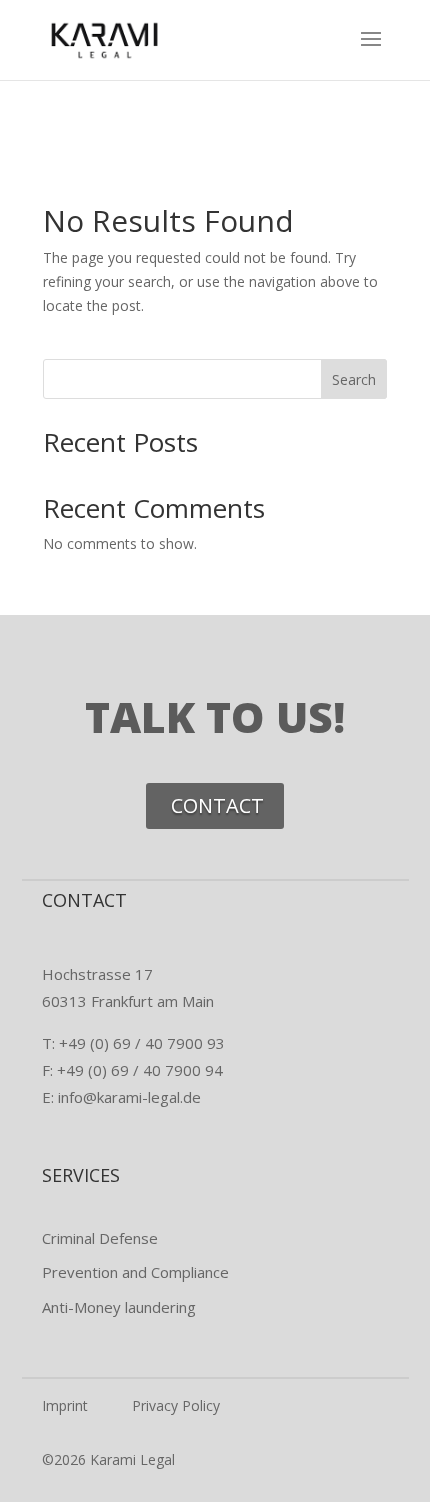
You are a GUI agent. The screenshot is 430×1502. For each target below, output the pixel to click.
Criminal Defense (100, 1238)
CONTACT (217, 805)
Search (354, 379)
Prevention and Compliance (135, 1272)
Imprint (65, 1405)
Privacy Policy (176, 1405)
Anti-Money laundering (119, 1307)
